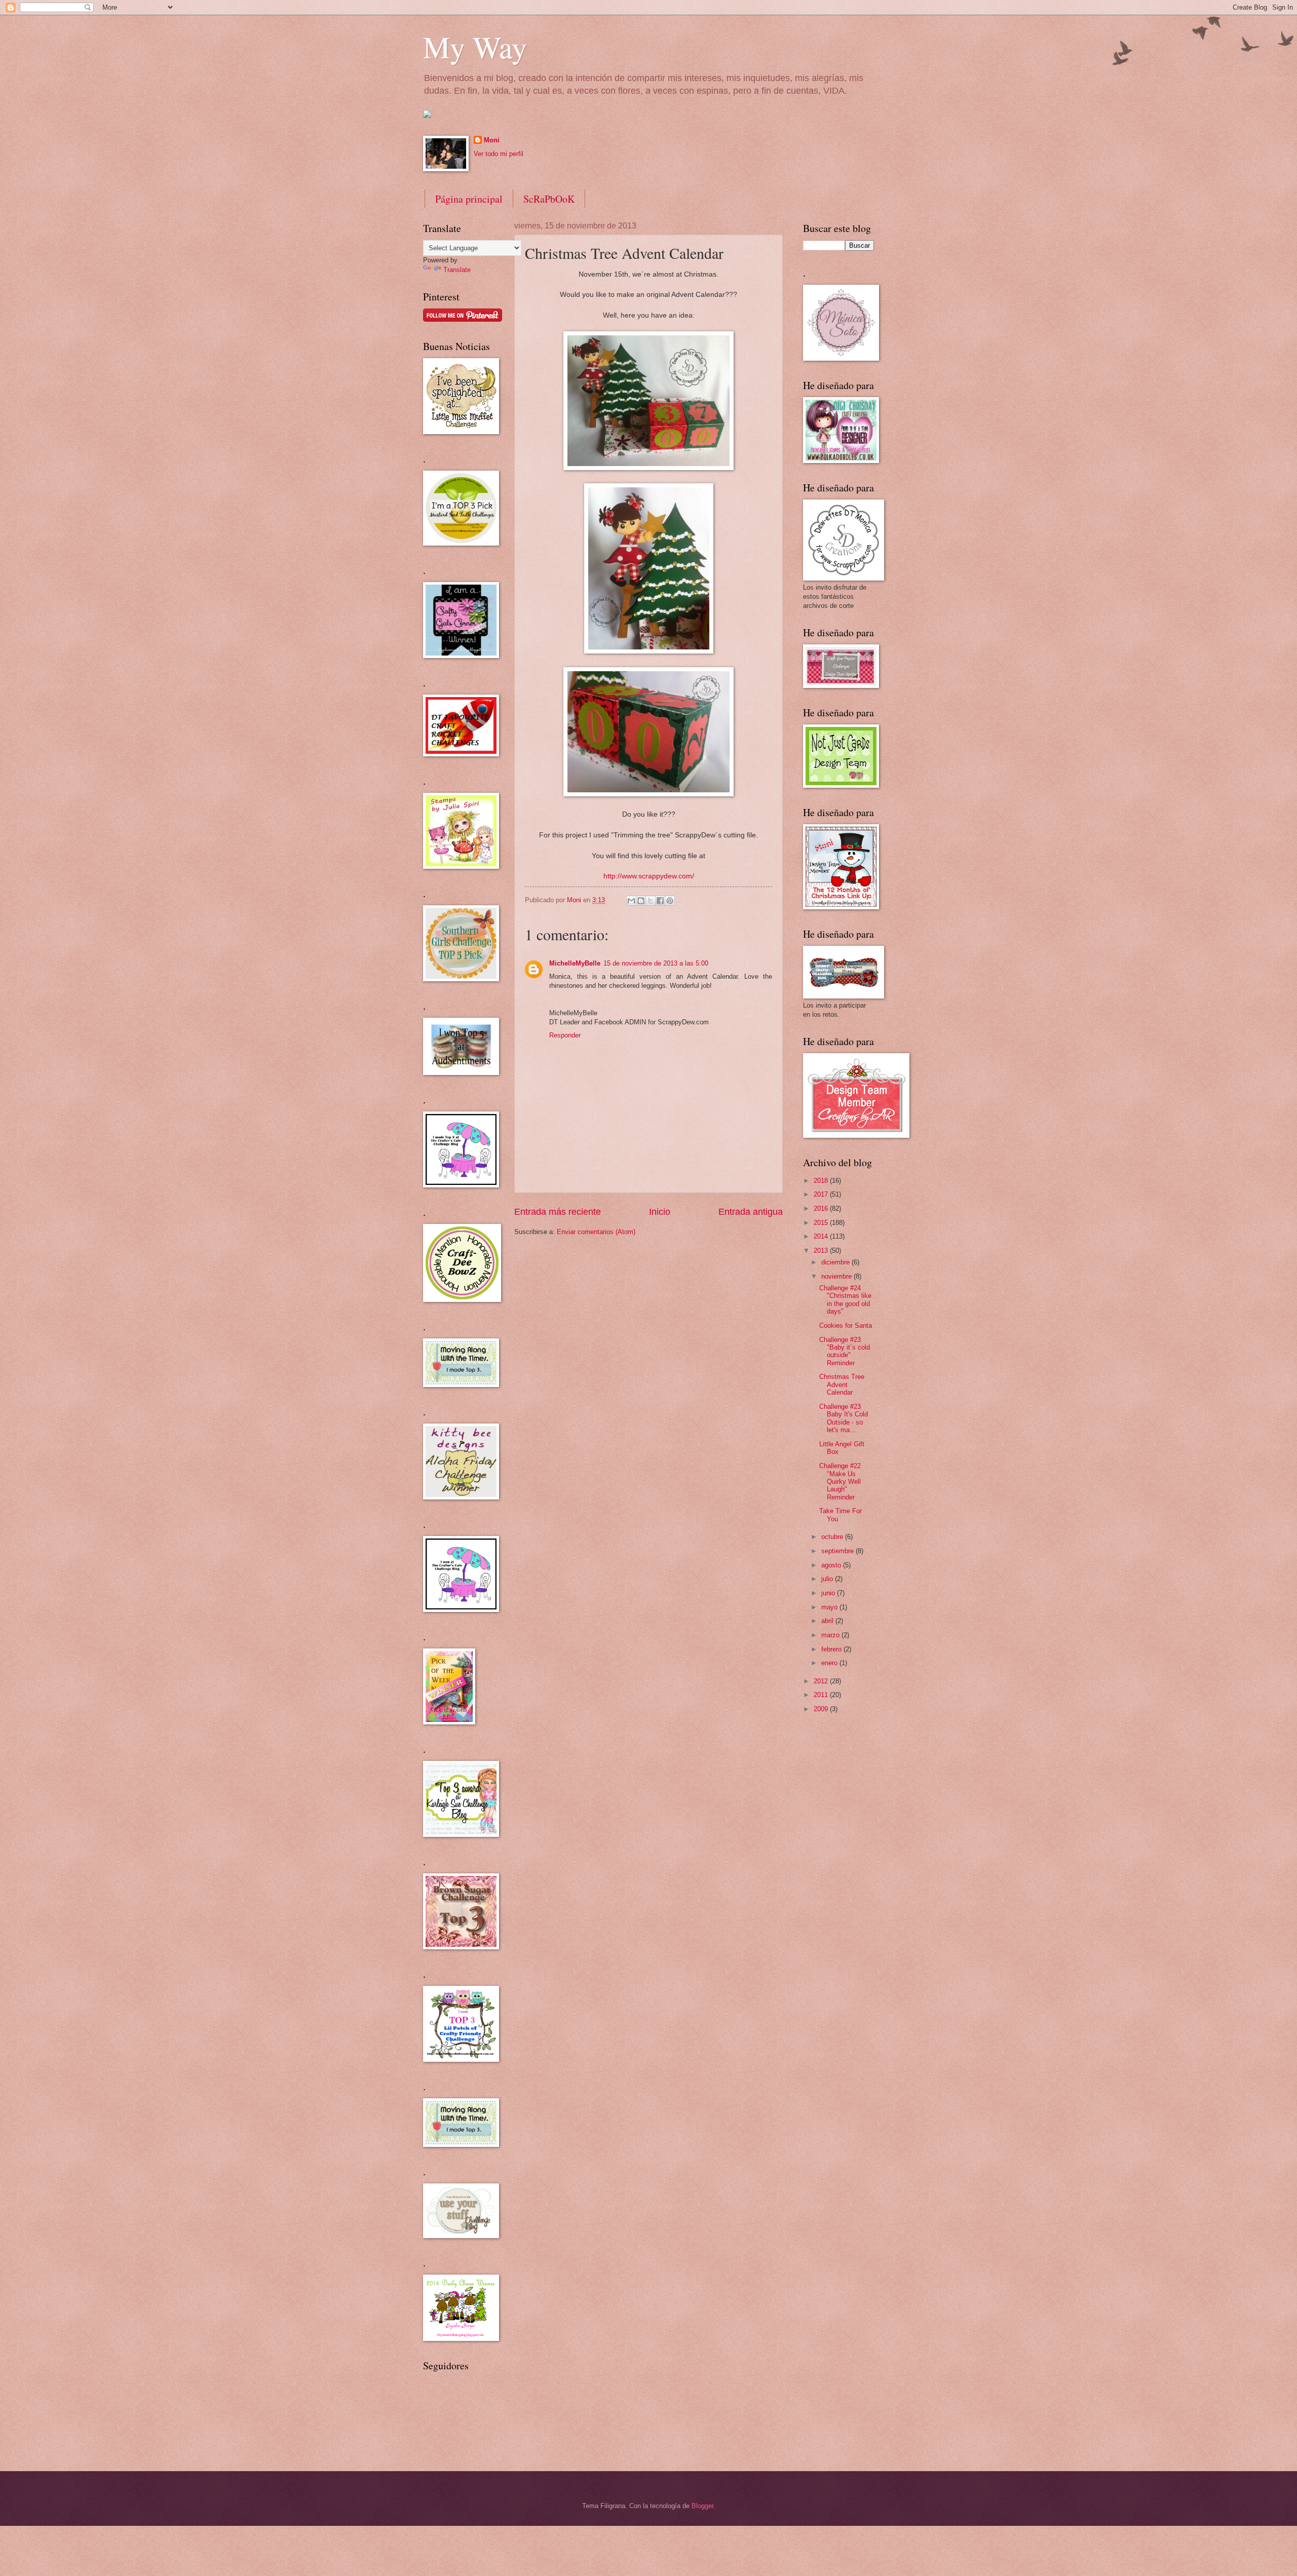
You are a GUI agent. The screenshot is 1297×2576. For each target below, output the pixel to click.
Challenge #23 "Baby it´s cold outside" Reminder (845, 1351)
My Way (475, 47)
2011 (822, 1695)
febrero (832, 1649)
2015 (822, 1223)
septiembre (838, 1551)
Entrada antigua (751, 1212)
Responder (565, 1035)
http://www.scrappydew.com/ (649, 876)
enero (830, 1663)
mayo (830, 1607)
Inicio (660, 1212)
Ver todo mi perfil (499, 154)
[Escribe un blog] (641, 901)
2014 (822, 1236)
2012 (822, 1681)
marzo (831, 1635)
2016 (822, 1208)
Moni (492, 140)
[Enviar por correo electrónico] (631, 901)
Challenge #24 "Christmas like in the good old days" (845, 1300)
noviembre (837, 1276)
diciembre (836, 1262)
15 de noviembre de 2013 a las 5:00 (656, 963)
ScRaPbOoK (549, 199)
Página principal (469, 199)
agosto (832, 1565)
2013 (822, 1251)
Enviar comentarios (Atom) (596, 1232)
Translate (457, 270)
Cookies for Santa (846, 1325)
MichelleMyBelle (575, 963)
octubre (833, 1537)
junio (829, 1593)
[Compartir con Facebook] (660, 901)
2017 (822, 1194)
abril (828, 1621)
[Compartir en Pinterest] (670, 901)
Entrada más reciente (558, 1212)
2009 (822, 1709)
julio (828, 1579)
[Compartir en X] (651, 901)
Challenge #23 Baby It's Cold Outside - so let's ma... (844, 1418)
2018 (822, 1181)
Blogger (702, 2506)
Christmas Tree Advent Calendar (842, 1385)
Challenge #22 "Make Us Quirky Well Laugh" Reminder (840, 1482)
